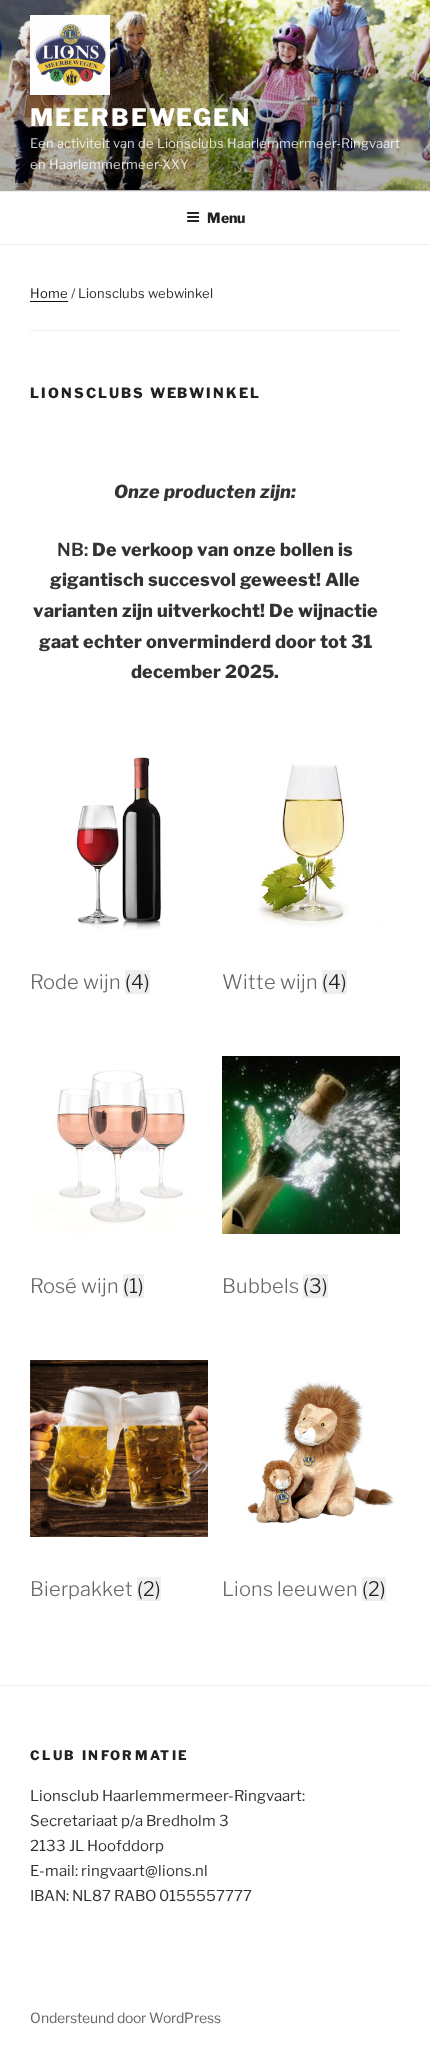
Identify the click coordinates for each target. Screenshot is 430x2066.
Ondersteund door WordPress (125, 2017)
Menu (226, 217)
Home (49, 293)
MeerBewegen (140, 117)
